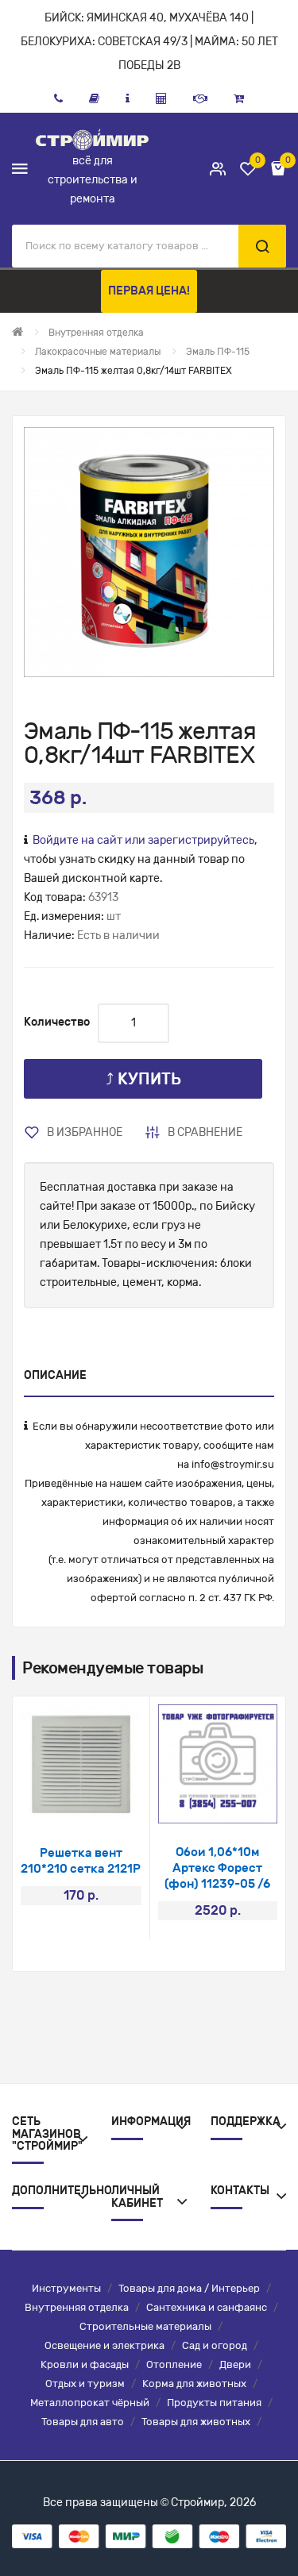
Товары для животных (196, 2422)
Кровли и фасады (85, 2364)
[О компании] (128, 98)
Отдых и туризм (85, 2383)
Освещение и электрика (104, 2345)
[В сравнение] (102, 1804)
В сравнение (205, 1132)
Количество (57, 1022)
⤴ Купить (143, 1079)
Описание (55, 1375)
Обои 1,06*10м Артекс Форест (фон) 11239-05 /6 (217, 1868)
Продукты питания (214, 2403)
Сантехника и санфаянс (207, 2307)
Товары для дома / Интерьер (189, 2288)
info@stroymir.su (233, 1464)
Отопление (174, 2364)
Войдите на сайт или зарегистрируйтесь (143, 840)
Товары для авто (83, 2422)
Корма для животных (194, 2383)
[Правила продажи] (161, 98)
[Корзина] (239, 98)
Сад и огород (215, 2345)
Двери (235, 2364)
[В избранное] (60, 1804)
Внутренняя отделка (77, 2307)
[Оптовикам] (200, 98)
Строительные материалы (145, 2326)
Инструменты (66, 2288)
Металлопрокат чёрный (90, 2403)
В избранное (85, 1132)
